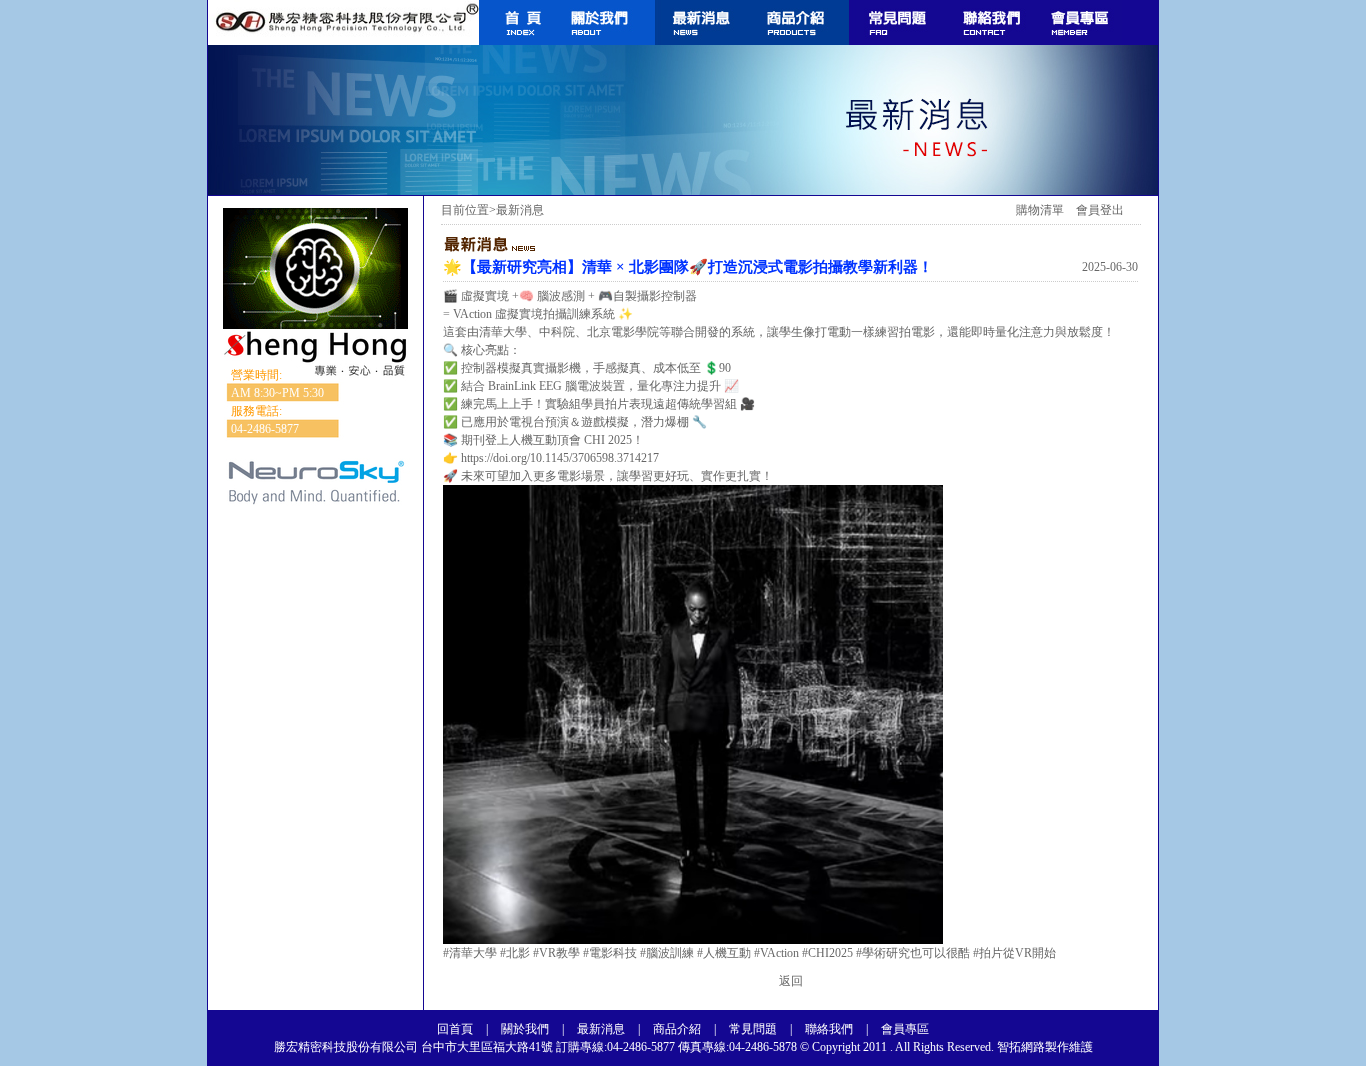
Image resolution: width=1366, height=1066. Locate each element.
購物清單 (1040, 210)
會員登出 (1100, 210)
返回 (791, 981)
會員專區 (905, 1029)
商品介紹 (677, 1029)
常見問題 (753, 1029)
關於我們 (525, 1029)
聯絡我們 (829, 1029)
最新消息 (601, 1029)
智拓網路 (1019, 1047)
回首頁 (455, 1029)
